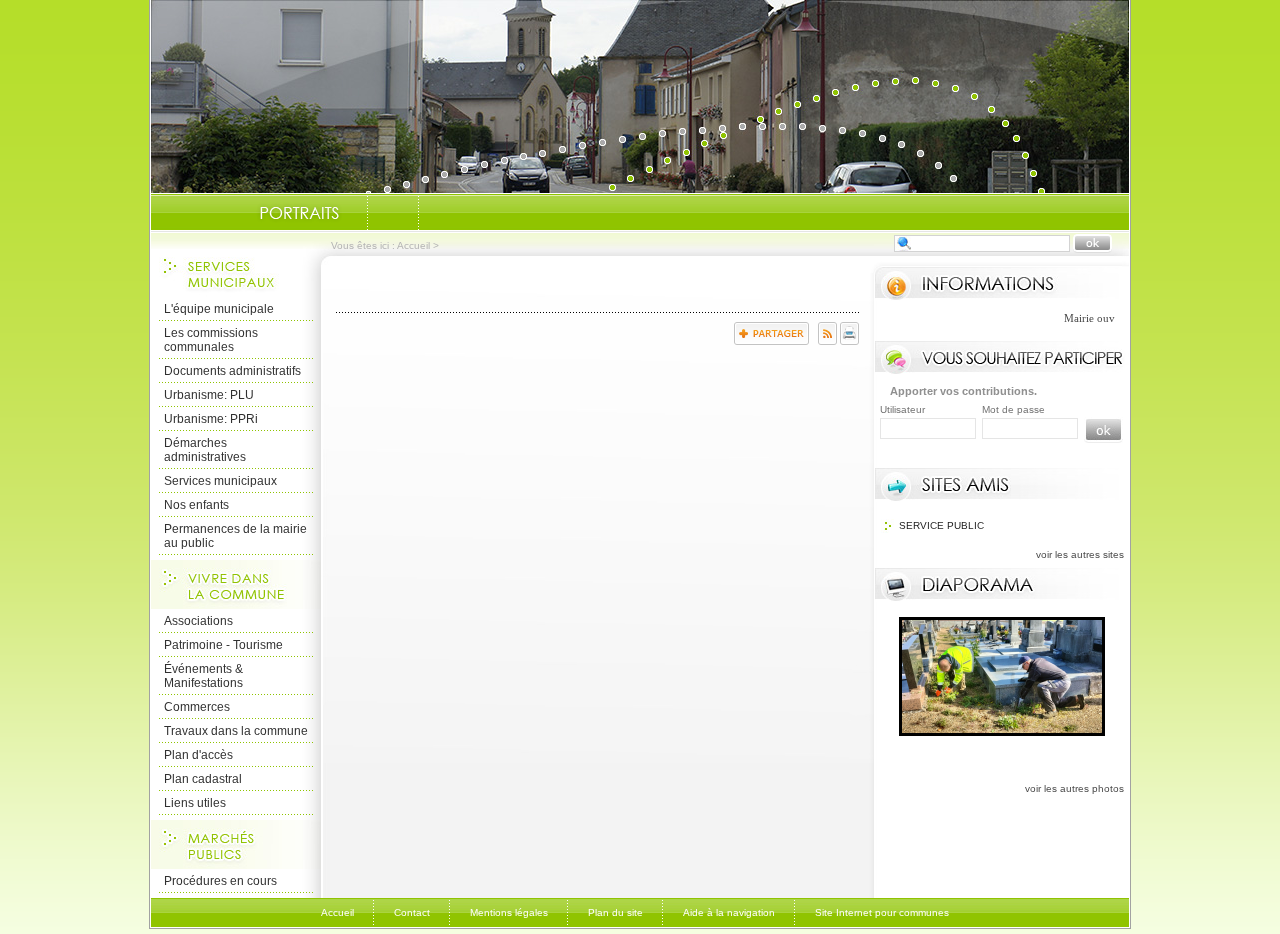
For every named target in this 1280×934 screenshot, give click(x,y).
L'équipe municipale (219, 309)
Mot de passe (1013, 409)
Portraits (299, 213)
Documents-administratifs (393, 213)
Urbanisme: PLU (209, 395)
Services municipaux (220, 481)
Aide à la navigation (729, 912)
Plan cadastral (203, 779)
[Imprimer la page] (849, 341)
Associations (198, 621)
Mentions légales (509, 912)
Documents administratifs (232, 371)
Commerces (197, 707)
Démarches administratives (205, 450)
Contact (412, 912)
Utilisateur (902, 409)
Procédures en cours (220, 881)
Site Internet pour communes (882, 912)
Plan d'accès (198, 755)
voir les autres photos (1074, 788)
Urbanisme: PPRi (211, 419)
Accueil (413, 245)
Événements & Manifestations (203, 676)
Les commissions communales (211, 340)
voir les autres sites (1080, 554)
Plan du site (615, 912)
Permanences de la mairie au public (235, 536)
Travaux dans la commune (236, 731)
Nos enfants (196, 505)
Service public (941, 525)
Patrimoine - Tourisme (223, 645)
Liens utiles (195, 803)
